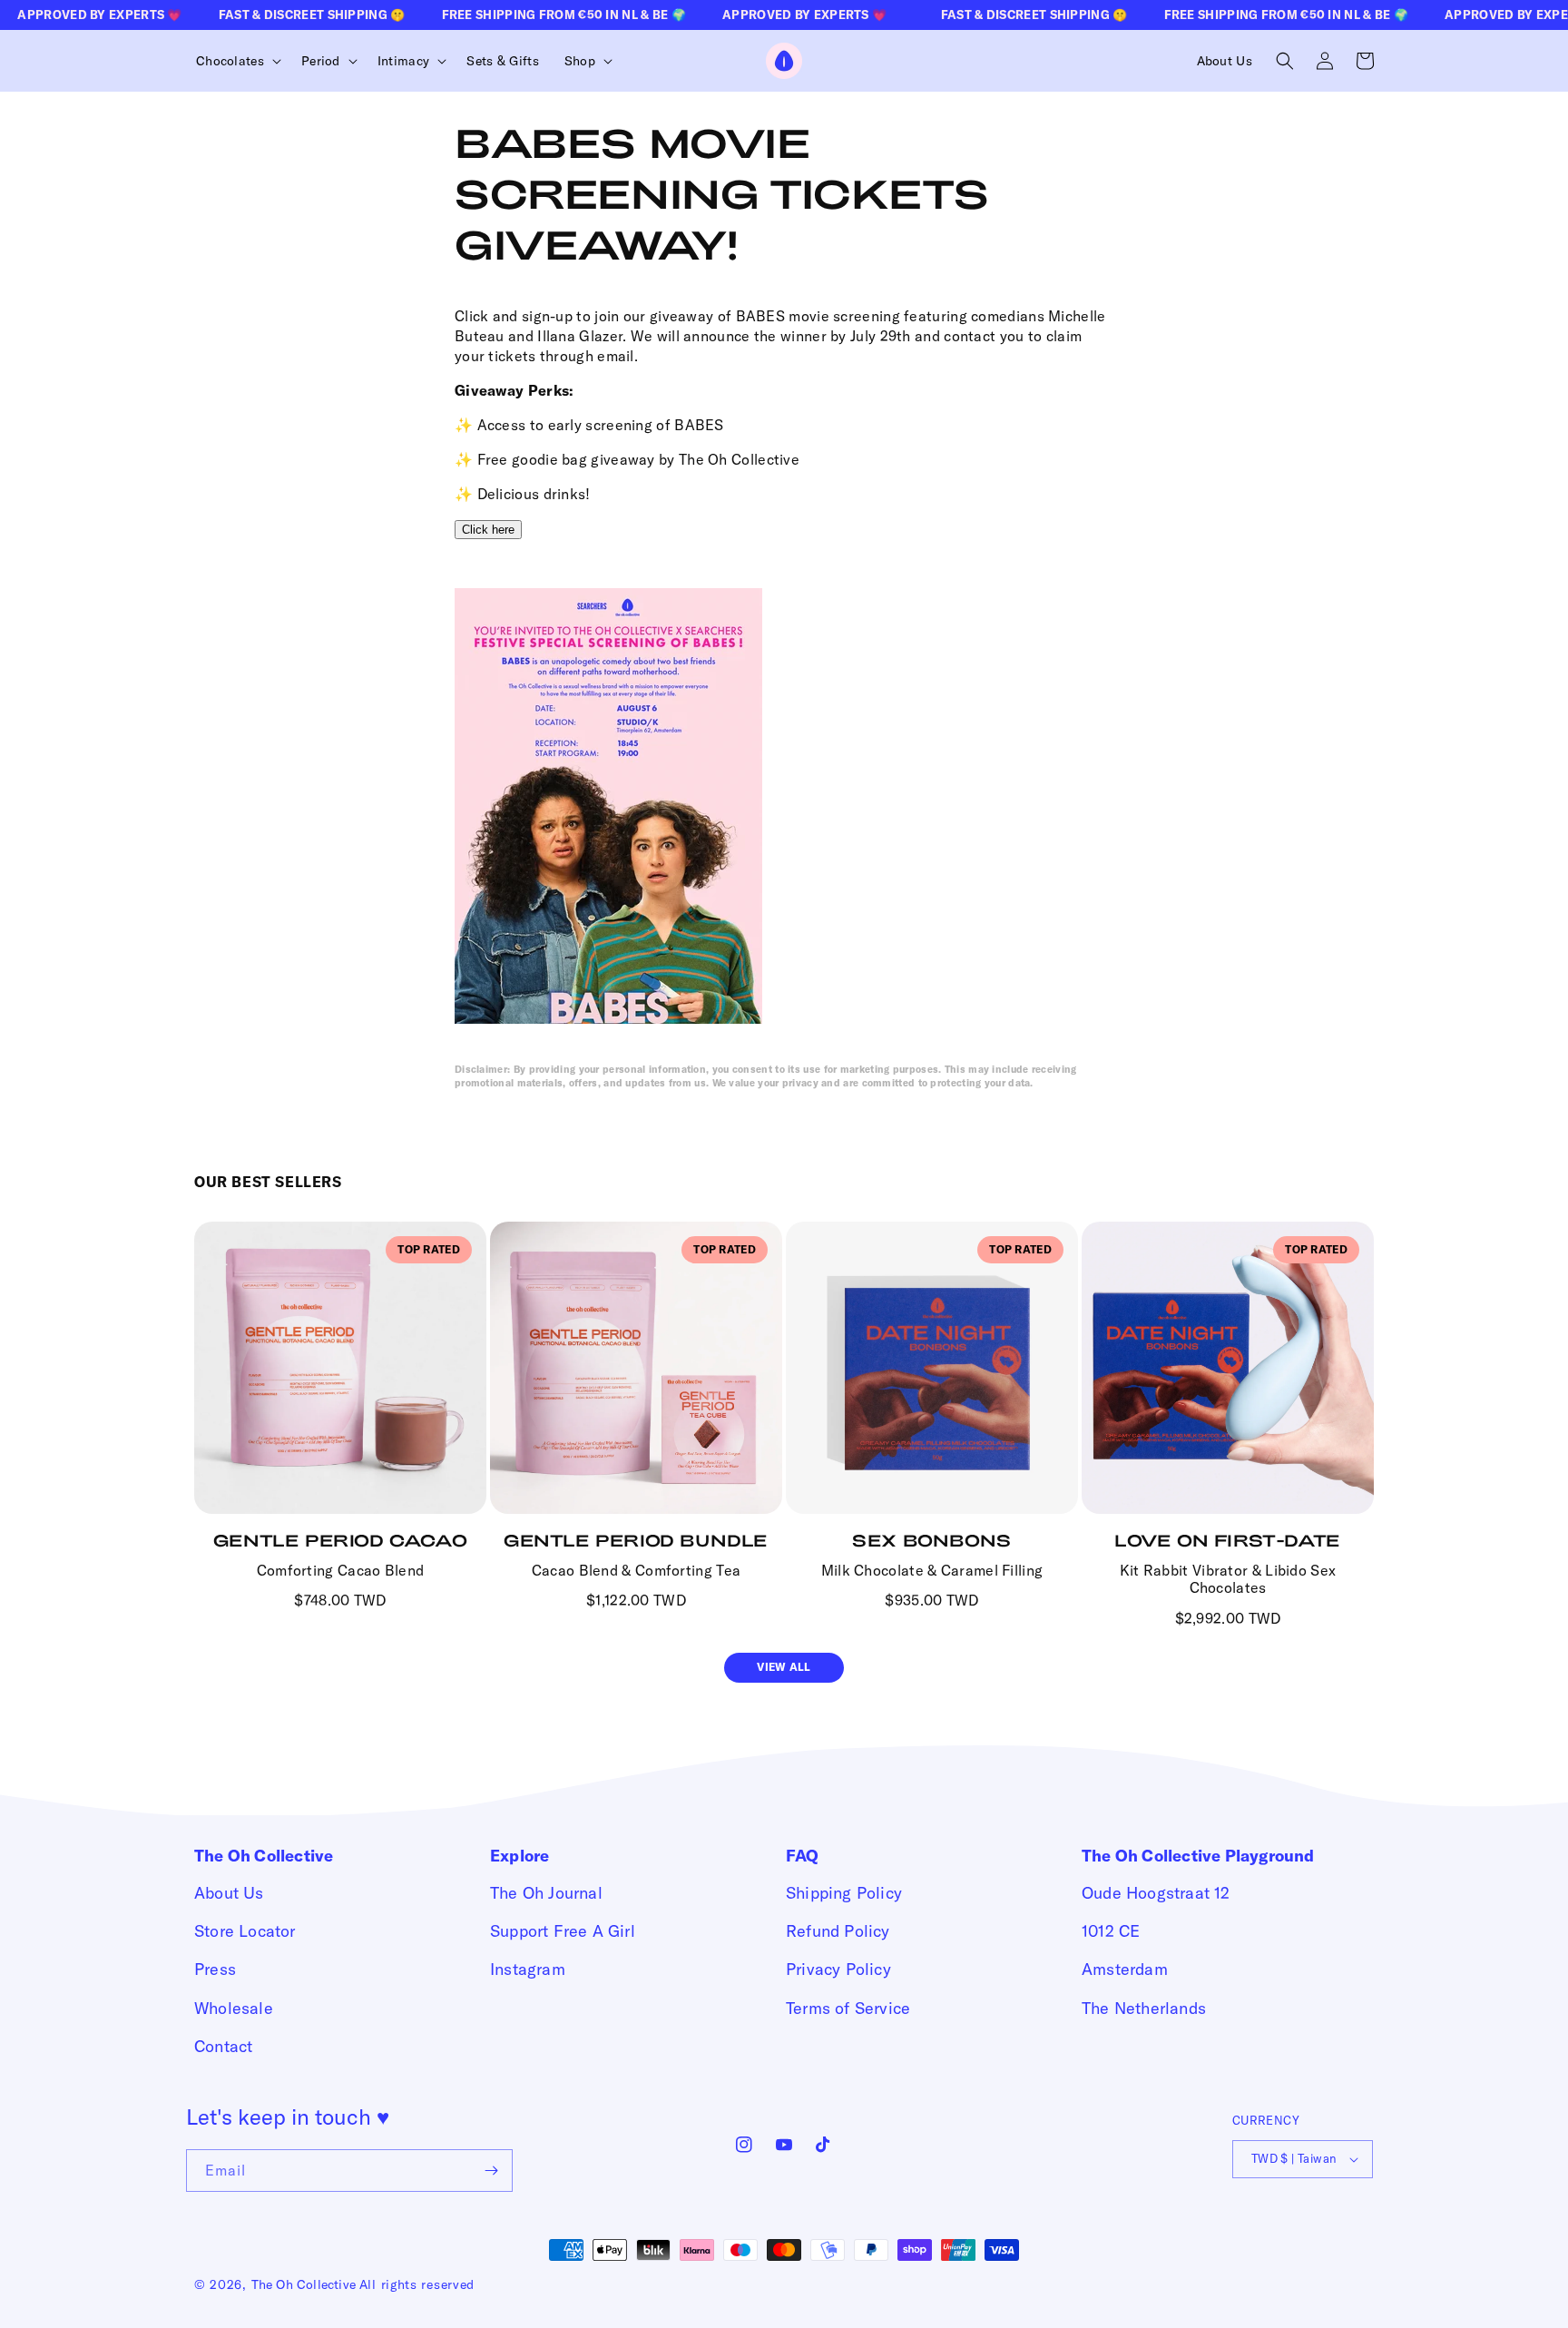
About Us (229, 1893)
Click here (488, 530)
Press (215, 1969)
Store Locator (245, 1931)
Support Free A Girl (563, 1931)
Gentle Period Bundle (636, 1540)
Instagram (528, 1969)
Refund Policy (838, 1931)
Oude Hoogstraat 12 (1156, 1893)
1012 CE (1111, 1931)
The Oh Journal (546, 1893)
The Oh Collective (304, 2284)
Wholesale (234, 2008)
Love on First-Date (1228, 1540)
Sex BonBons (932, 1540)
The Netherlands (1144, 2008)
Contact (223, 2046)
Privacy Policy (838, 1969)
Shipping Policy (844, 1893)
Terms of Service (848, 2008)
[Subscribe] (492, 2171)
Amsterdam (1125, 1969)
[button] (236, 61)
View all (784, 1667)
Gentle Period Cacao (340, 1540)
